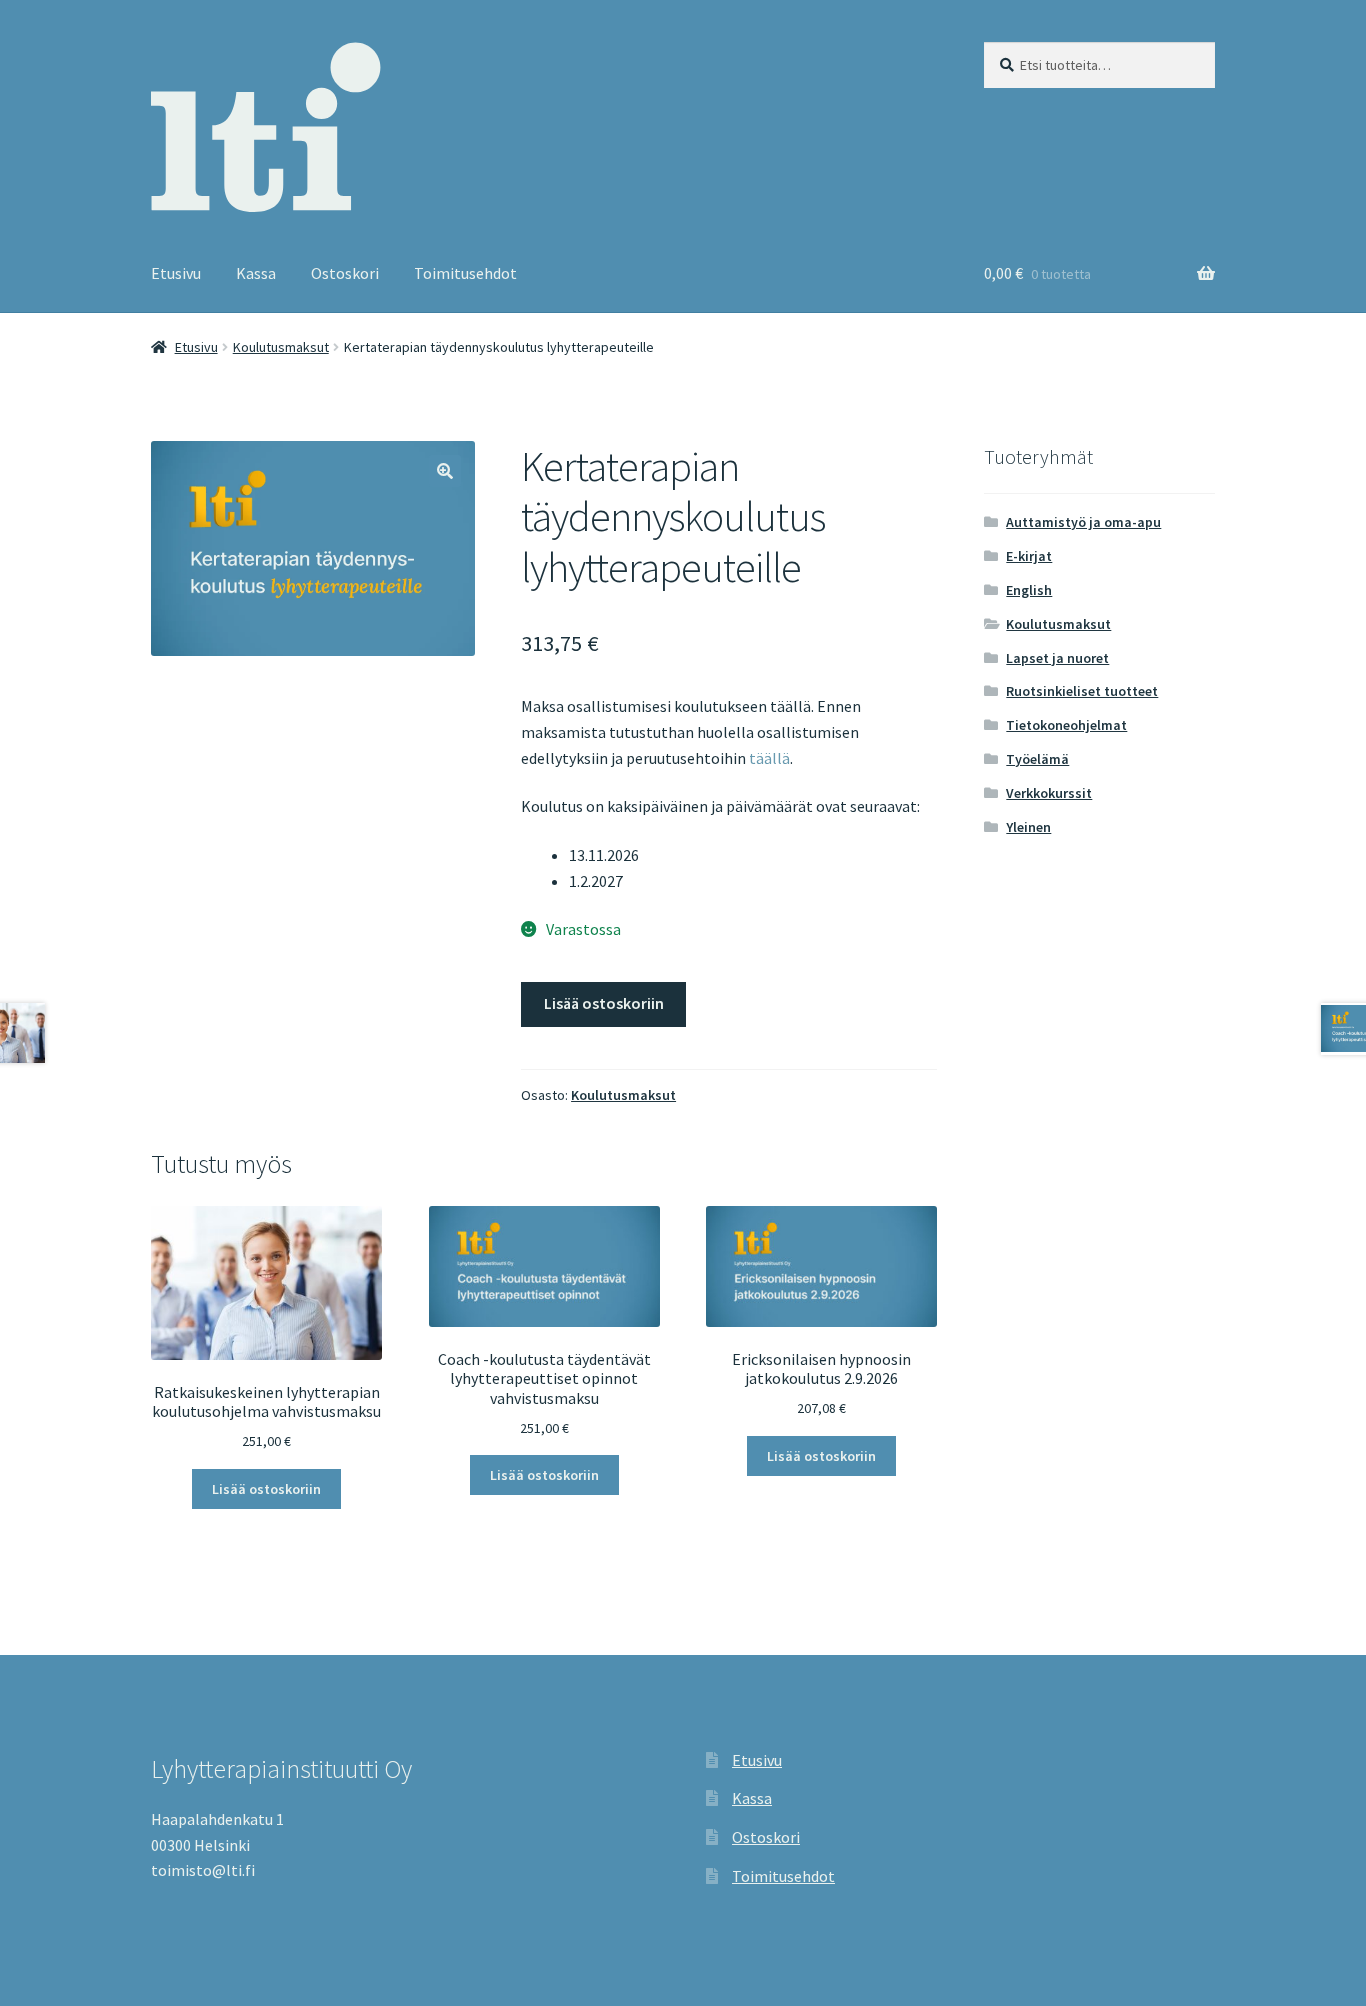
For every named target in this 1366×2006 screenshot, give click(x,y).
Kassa (256, 273)
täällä (769, 758)
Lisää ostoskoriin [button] (266, 1489)
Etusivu (176, 273)
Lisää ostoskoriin (604, 1003)
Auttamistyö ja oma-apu (1083, 522)
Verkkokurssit (1049, 793)
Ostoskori (345, 273)
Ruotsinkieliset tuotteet (1082, 691)
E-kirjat (1029, 556)
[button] (445, 471)
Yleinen (1028, 827)
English (1029, 590)
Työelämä (1037, 759)
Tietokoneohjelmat (1066, 725)
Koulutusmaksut (281, 347)
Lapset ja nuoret (1057, 658)
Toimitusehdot (465, 273)
